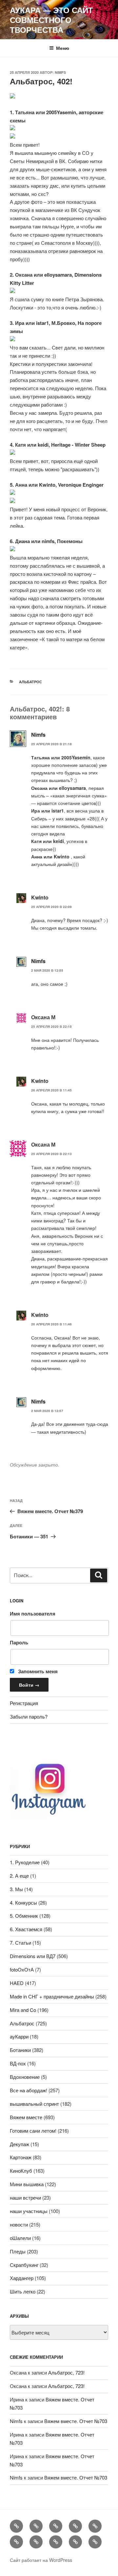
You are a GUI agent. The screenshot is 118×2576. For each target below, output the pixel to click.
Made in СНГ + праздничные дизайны (52, 1996)
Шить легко (23, 2291)
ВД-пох (18, 2063)
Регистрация (24, 1703)
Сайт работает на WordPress (41, 2560)
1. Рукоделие (25, 1862)
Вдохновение (25, 2077)
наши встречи (25, 2197)
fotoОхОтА (22, 1969)
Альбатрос (30, 682)
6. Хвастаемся (26, 1929)
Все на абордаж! (29, 2090)
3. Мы (16, 1889)
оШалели (20, 2238)
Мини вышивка (27, 2184)
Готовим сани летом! (33, 2131)
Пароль (19, 1642)
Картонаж (21, 2157)
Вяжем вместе (26, 2117)
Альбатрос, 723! (66, 2372)
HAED (17, 1983)
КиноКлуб (21, 2171)
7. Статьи (20, 1943)
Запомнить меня (37, 1671)
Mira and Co (23, 2010)
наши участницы (29, 2211)
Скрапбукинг (24, 2265)
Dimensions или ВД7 (33, 1956)
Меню (63, 48)
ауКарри (19, 2036)
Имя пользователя (33, 1614)
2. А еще (19, 1876)
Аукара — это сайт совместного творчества (51, 20)
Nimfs (60, 72)
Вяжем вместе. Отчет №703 (76, 2421)
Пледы (18, 2251)
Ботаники (20, 2050)
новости (19, 2224)
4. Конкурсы (23, 1902)
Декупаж (20, 2144)
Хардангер (22, 2278)
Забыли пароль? (29, 1716)
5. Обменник (24, 1916)
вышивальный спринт (34, 2104)
